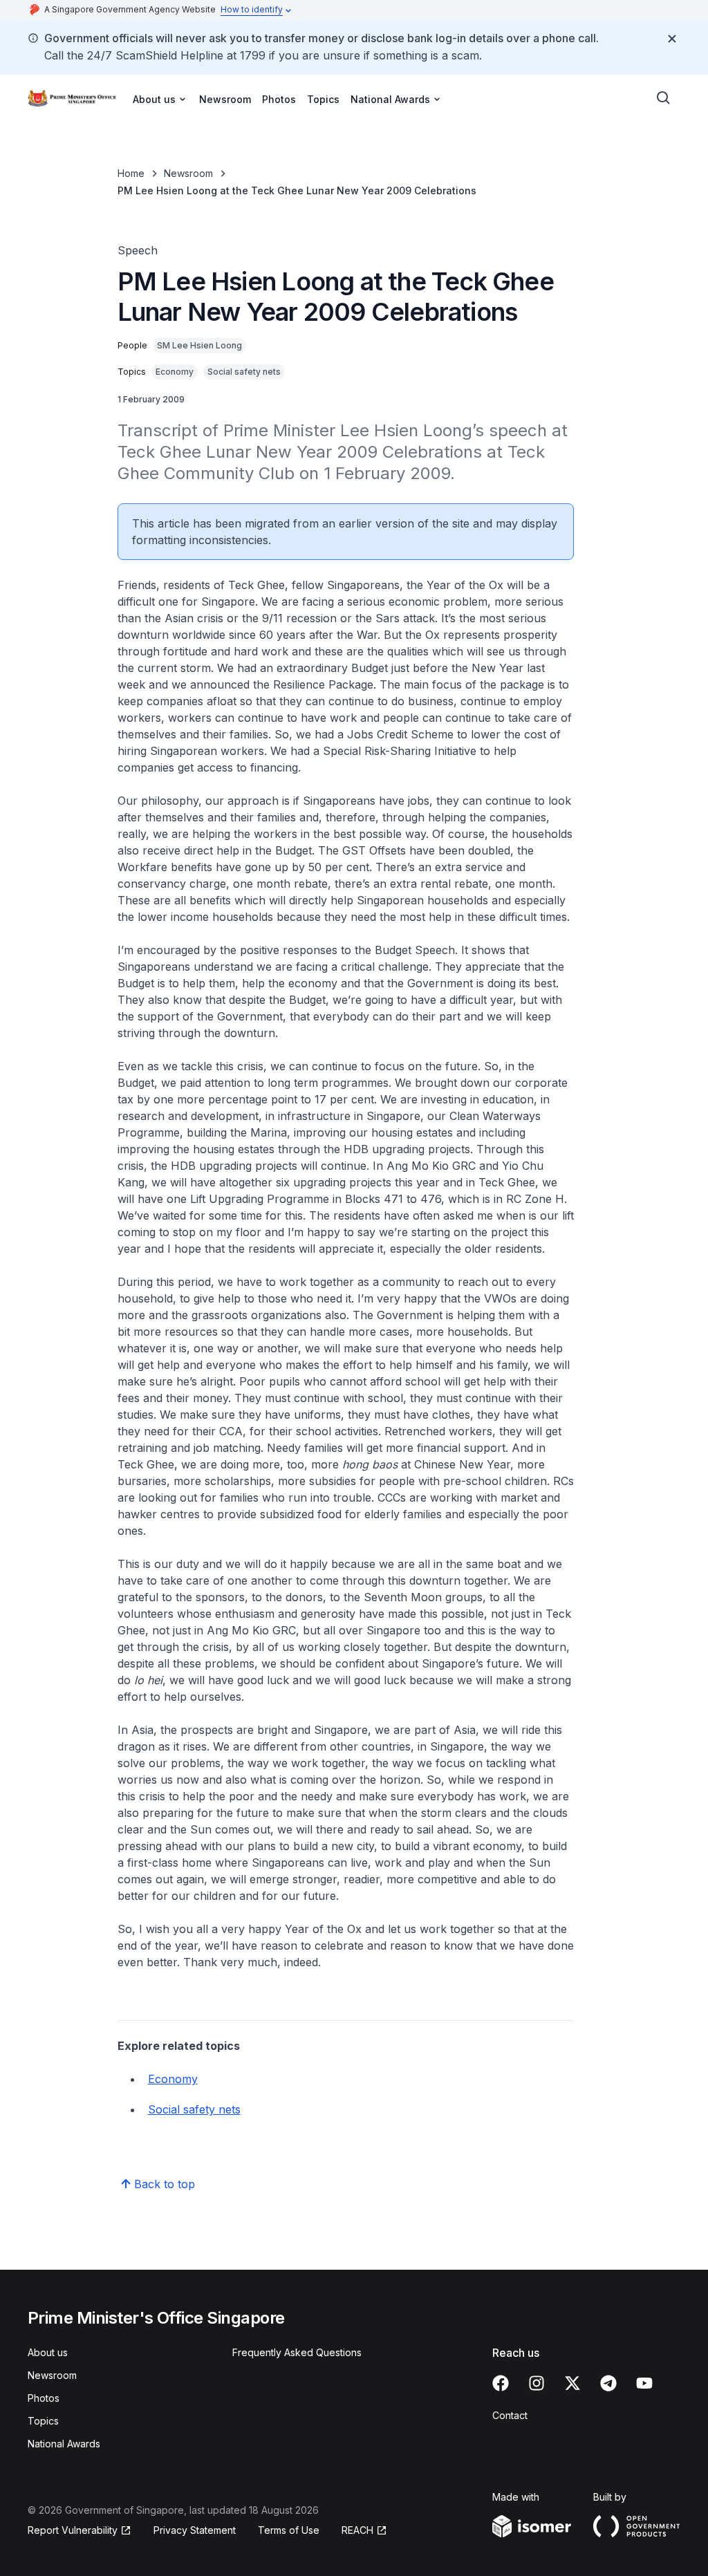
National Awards (64, 2444)
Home (131, 173)
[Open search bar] (664, 98)
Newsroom (225, 99)
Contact (510, 2415)
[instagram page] (537, 2383)
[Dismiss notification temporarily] (672, 39)
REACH (357, 2530)
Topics (323, 99)
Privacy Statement (195, 2530)
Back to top (165, 2184)
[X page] (572, 2383)
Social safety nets (194, 2109)
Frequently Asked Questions (297, 2352)
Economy (173, 2079)
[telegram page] (608, 2383)
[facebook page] (501, 2383)
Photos (279, 99)
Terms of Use (289, 2530)
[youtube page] (644, 2383)
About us (48, 2352)
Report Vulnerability (73, 2530)
